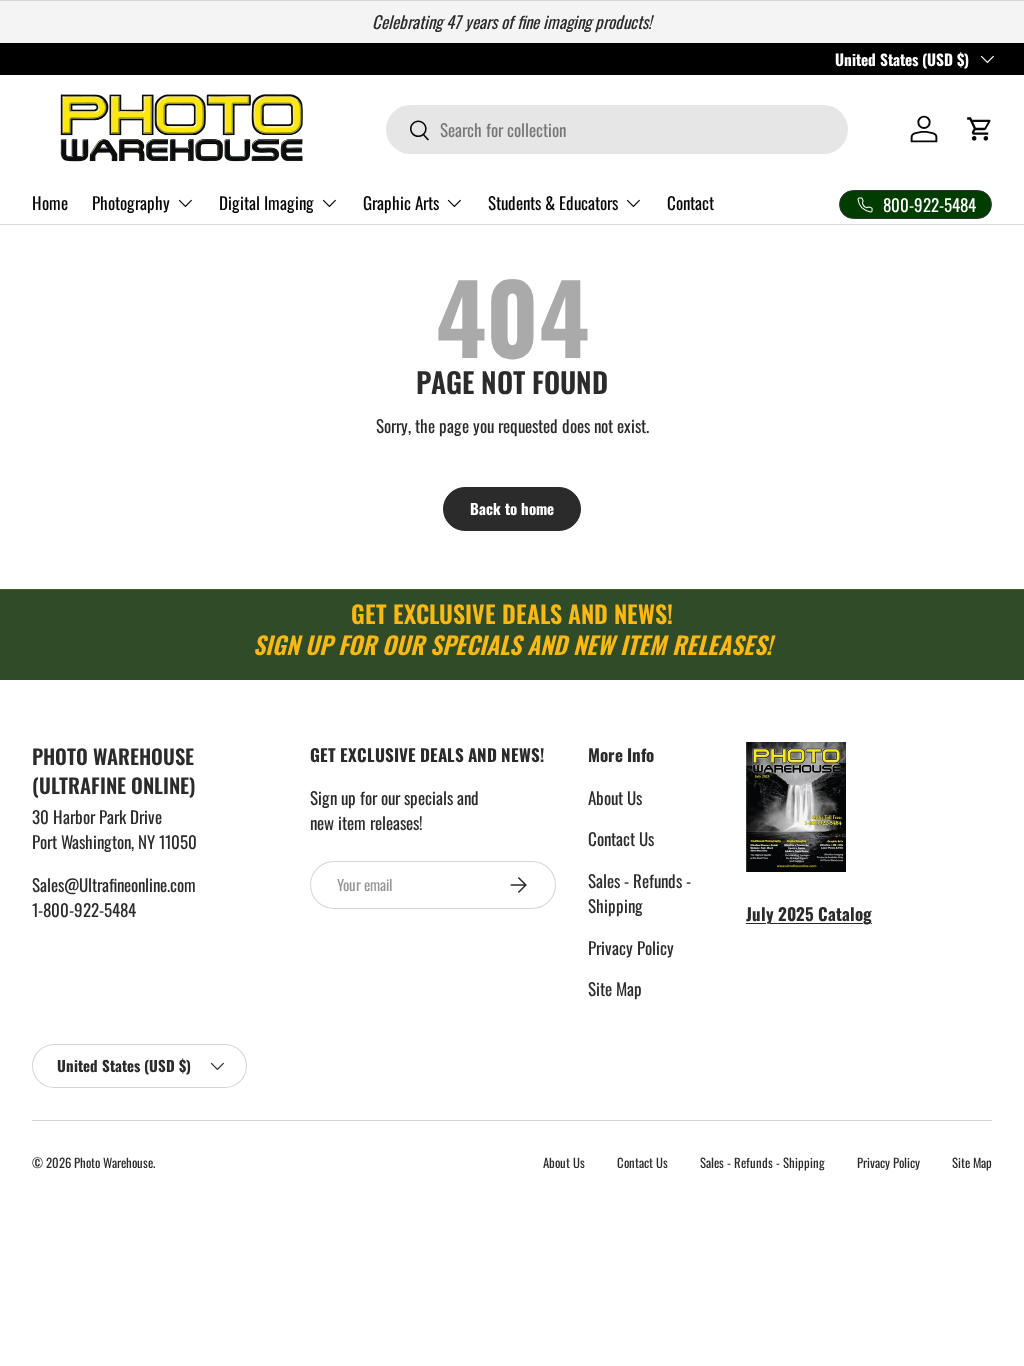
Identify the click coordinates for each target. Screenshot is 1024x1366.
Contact (690, 202)
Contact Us (621, 838)
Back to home (512, 508)
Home (50, 202)
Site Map (615, 988)
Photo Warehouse (113, 1162)
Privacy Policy (631, 947)
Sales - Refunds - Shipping (639, 893)
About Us (615, 797)
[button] (980, 129)
